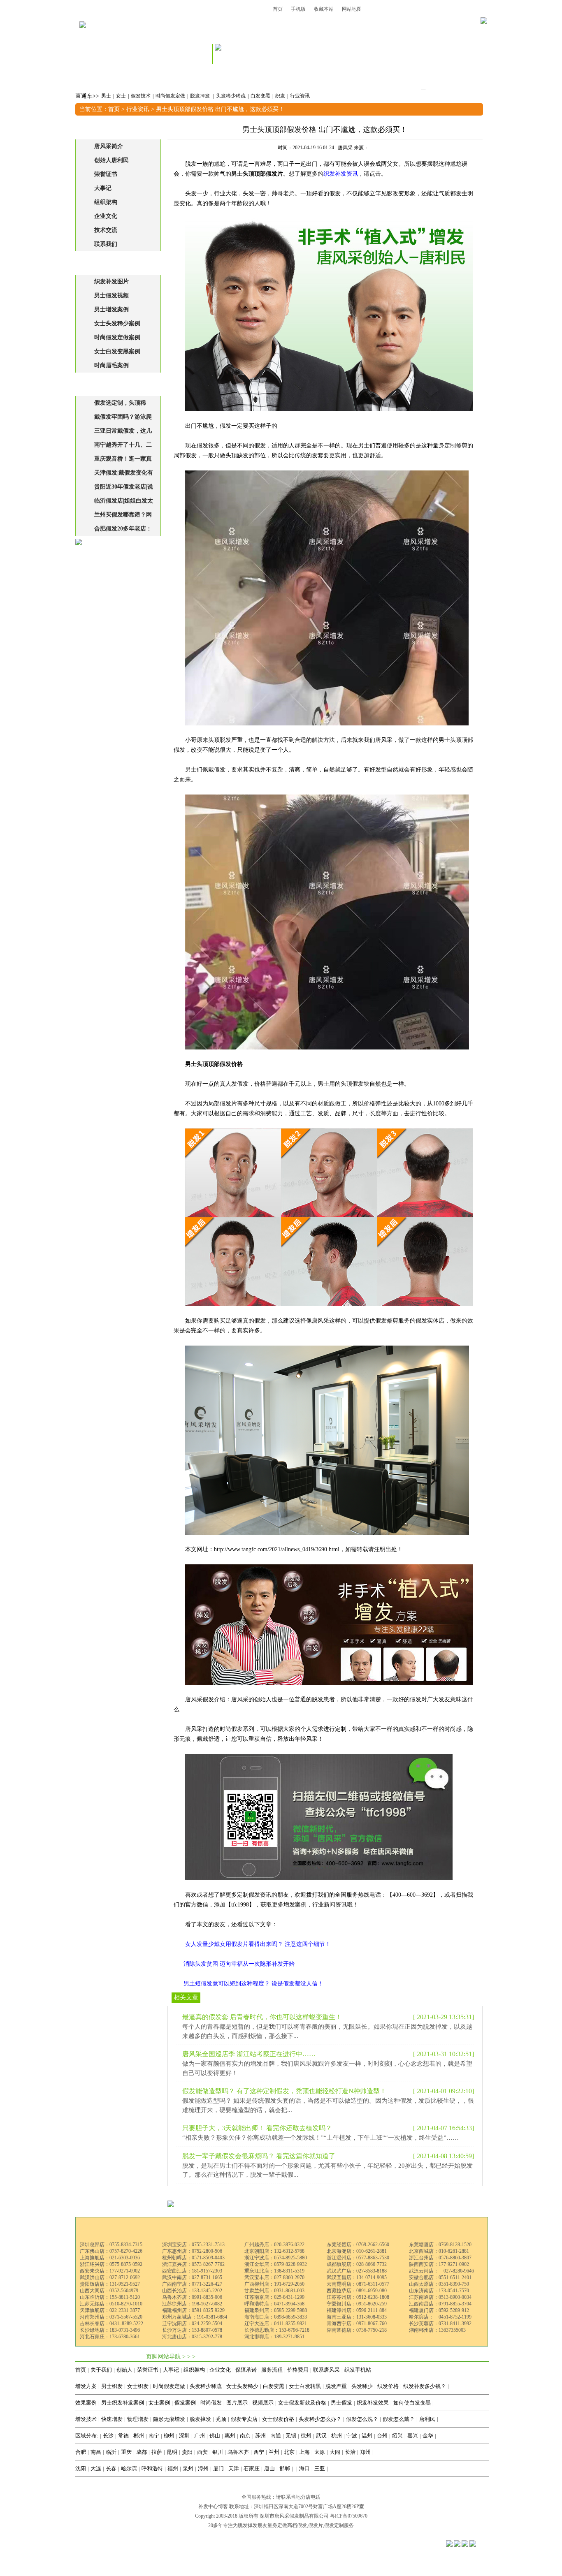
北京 (289, 2452)
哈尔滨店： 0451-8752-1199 (440, 2317)
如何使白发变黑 (412, 2403)
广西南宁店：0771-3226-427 (192, 2284)
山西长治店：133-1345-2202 (192, 2291)
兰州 (274, 2452)
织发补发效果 (373, 2403)
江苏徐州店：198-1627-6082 (192, 2304)
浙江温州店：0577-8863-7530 (358, 2258)
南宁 (154, 2436)
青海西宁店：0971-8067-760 (357, 2323)
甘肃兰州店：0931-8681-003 (274, 2291)
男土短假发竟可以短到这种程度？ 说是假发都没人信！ (253, 1984)
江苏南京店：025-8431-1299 (274, 2297)
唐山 (269, 2468)
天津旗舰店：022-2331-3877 (110, 2310)
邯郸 (285, 2468)
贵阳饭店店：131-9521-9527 (110, 2284)
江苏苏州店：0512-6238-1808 (358, 2297)
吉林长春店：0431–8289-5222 (111, 2323)
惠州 (230, 2436)
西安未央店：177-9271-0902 (110, 2271)
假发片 (316, 2525)
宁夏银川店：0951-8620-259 (357, 2304)
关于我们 (101, 2370)
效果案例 (86, 2403)
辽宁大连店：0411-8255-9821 (276, 2323)
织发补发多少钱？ (425, 2386)
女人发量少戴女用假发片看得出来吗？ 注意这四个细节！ (258, 1944)
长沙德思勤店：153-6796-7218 (277, 2330)
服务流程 (272, 2370)
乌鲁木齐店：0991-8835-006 (192, 2297)
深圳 (184, 2436)
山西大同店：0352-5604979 (109, 2291)
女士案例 (159, 2403)
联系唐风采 (326, 2370)
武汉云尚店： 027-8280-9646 (441, 2271)
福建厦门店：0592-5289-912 (439, 2310)
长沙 (108, 2436)
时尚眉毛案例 (111, 365)
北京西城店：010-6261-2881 (439, 2251)
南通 (276, 2436)
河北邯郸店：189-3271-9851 (274, 2337)
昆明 (172, 2452)
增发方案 (86, 2386)
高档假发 (297, 2525)
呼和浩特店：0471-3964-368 (274, 2304)
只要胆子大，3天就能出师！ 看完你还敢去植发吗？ (257, 2128)
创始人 (124, 2370)
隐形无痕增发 (169, 2419)
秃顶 (221, 2419)
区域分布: (87, 2436)
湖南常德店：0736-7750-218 (357, 2330)
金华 (428, 2436)
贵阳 (187, 2452)
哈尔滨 (129, 2468)
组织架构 (106, 202)
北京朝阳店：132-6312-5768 (274, 2251)
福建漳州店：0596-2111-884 (357, 2310)
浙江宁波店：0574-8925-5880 (276, 2258)
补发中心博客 (213, 2507)
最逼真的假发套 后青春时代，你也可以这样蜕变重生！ (262, 2017)
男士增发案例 (111, 309)
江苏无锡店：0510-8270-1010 (111, 2304)
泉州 (188, 2468)
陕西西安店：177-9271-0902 (439, 2264)
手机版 (298, 9)
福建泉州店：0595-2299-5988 (276, 2310)
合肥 (81, 2452)
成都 (142, 2452)
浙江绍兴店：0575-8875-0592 (111, 2264)
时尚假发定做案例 (117, 337)
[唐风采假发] (83, 36)
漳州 (203, 2468)
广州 (200, 2436)
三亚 (320, 2468)
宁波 (352, 2436)
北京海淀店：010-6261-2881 (357, 2251)
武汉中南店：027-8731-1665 (192, 2277)
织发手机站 (358, 2370)
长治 (350, 2452)
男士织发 (112, 2386)
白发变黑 (260, 96)
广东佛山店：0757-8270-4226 (111, 2251)
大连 (96, 2468)
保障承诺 (246, 2370)
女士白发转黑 (305, 2386)
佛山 (215, 2436)
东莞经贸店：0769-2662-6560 (358, 2245)
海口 (304, 2468)
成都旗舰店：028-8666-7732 (357, 2264)
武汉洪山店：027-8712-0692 (110, 2277)
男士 (106, 96)
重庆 (126, 2452)
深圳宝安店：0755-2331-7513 (193, 2245)
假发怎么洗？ (362, 2419)
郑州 (365, 2452)
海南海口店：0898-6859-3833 (276, 2317)
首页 (278, 9)
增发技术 (86, 2419)
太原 (320, 2452)
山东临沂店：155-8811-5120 (110, 2297)
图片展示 (237, 2403)
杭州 (337, 2436)
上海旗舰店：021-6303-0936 (110, 2258)
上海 (304, 2452)
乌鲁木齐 (238, 2452)
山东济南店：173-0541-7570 (439, 2291)
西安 (202, 2452)
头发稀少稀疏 (231, 96)
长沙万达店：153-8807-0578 (192, 2330)
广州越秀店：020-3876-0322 (274, 2245)
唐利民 (427, 2419)
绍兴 (397, 2436)
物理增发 (138, 2419)
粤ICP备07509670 (349, 2516)
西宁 (259, 2452)
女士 (121, 96)
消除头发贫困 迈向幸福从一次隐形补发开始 (239, 1964)
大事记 (103, 188)
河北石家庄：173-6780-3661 (110, 2337)
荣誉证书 (106, 174)
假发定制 (334, 2525)
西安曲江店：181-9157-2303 (192, 2271)
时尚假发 (211, 2403)
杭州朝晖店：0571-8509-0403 (193, 2258)
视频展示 (263, 2403)
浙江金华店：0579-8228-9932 (276, 2264)
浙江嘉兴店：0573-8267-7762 (193, 2264)
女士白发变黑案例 (117, 351)
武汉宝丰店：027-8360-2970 (274, 2277)
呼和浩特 (152, 2468)
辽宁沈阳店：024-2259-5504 (192, 2323)
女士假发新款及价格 (302, 2403)
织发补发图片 (111, 281)
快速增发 (112, 2419)
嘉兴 (413, 2436)
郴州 (139, 2436)
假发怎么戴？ (399, 2419)
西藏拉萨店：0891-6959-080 (357, 2291)
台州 (382, 2436)
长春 (111, 2468)
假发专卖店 (244, 2419)
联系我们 (106, 244)
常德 (123, 2436)
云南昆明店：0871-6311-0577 (358, 2284)
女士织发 (138, 2386)
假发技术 (141, 96)
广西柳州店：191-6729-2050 (274, 2284)
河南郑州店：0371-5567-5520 (111, 2317)
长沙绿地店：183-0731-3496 (110, 2330)
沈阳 (81, 2468)
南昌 (96, 2452)
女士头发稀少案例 (117, 323)
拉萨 (157, 2452)
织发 (280, 96)
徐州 (306, 2436)
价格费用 (298, 2370)
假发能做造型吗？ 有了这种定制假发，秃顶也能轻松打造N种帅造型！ (284, 2091)
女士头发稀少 (242, 2386)
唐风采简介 (109, 146)
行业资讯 (300, 96)
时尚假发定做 (170, 96)
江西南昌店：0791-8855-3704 (440, 2304)
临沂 (111, 2452)
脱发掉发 (201, 96)
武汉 (321, 2436)
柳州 (169, 2436)
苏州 (260, 2436)
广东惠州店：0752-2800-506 (192, 2251)
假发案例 (185, 2403)
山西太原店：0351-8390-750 (439, 2284)
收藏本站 (324, 9)
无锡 (291, 2436)
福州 (173, 2468)
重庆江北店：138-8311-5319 (274, 2271)
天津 (234, 2468)
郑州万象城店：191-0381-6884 (195, 2317)
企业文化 (106, 216)
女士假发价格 (278, 2419)
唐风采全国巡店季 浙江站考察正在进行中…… (249, 2054)
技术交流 (106, 230)
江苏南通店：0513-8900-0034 (440, 2297)
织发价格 (388, 2386)
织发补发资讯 (341, 174)
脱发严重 (336, 2386)
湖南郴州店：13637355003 (437, 2330)
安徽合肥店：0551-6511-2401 (440, 2277)
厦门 (218, 2468)
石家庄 (252, 2468)
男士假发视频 (111, 295)
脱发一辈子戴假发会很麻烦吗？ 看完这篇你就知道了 (259, 2156)
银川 (218, 2452)
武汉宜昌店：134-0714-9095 (357, 2277)
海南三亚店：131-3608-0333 (357, 2317)
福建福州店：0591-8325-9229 (193, 2310)
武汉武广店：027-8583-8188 (357, 2271)
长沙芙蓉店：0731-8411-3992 (440, 2323)
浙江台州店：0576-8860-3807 (440, 2258)
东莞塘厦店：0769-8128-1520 (440, 2245)
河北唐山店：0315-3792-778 (192, 2337)
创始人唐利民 (111, 160)
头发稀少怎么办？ (320, 2419)
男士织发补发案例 (123, 2403)
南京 (245, 2436)
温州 (367, 2436)
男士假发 (341, 2403)
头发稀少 (362, 2386)
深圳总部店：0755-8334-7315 (111, 2245)
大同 (335, 2452)
